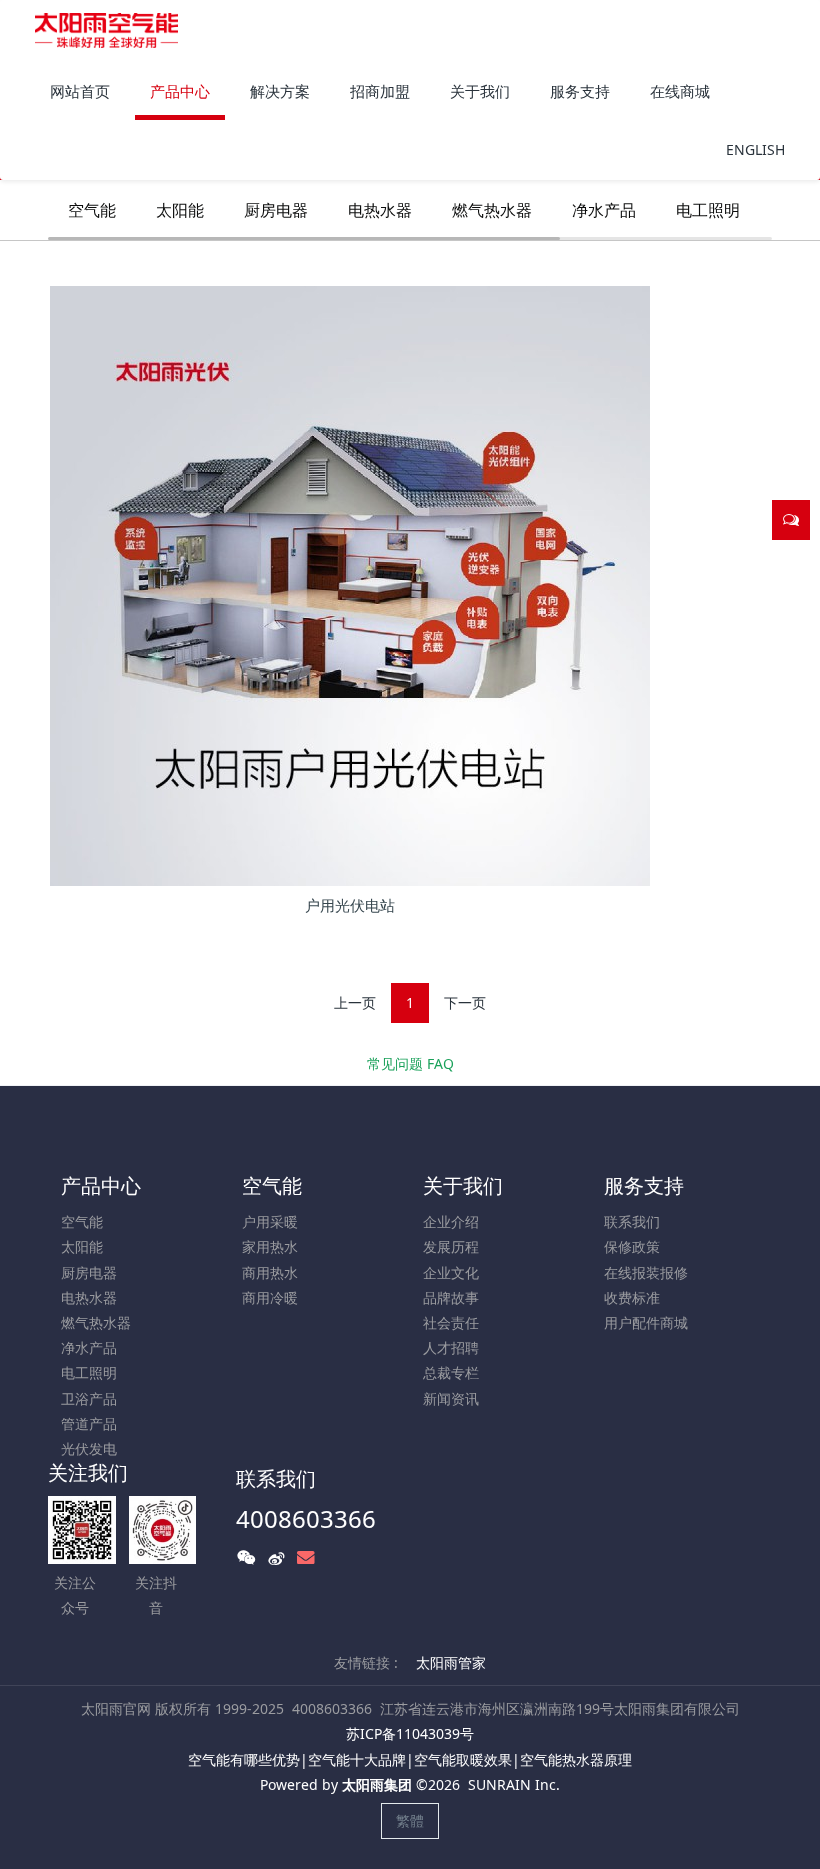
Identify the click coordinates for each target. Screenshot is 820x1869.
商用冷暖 (270, 1297)
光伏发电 (89, 1448)
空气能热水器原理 (576, 1759)
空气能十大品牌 (357, 1759)
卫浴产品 (89, 1398)
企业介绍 (451, 1221)
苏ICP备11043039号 (410, 1733)
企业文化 (451, 1272)
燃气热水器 (492, 210)
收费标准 (632, 1297)
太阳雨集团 (377, 1784)
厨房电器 (276, 210)
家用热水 (270, 1246)
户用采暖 (270, 1221)
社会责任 (451, 1322)
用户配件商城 (646, 1322)
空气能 (92, 210)
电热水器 (380, 210)
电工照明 (708, 210)
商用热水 (270, 1272)
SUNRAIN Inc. (514, 1784)
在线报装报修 (646, 1272)
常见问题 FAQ (410, 1063)
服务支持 (644, 1185)
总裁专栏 (451, 1372)
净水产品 (604, 210)
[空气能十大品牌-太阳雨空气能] (106, 30)
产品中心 (101, 1185)
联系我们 (632, 1221)
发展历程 (451, 1246)
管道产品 (89, 1423)
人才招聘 (451, 1347)
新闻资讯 (451, 1398)
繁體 (410, 1820)
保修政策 (632, 1246)
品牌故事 (451, 1297)
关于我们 (463, 1185)
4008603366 (306, 1518)
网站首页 (80, 91)
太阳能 (180, 210)
